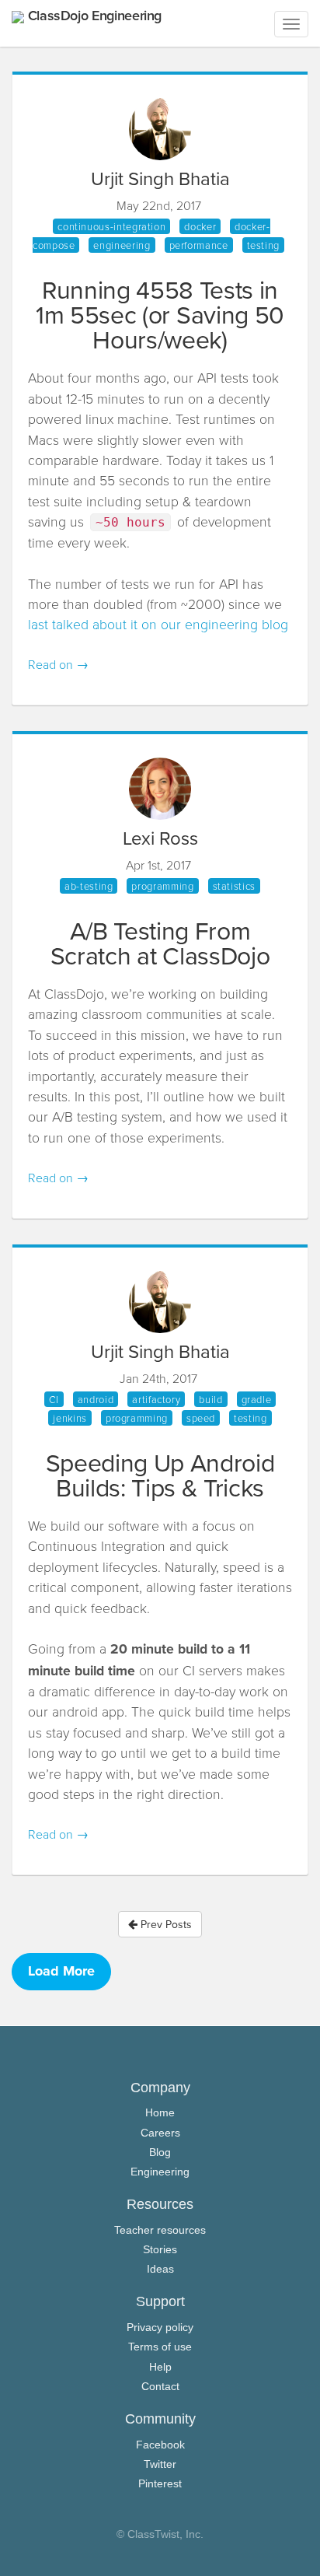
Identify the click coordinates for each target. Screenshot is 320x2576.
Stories (160, 2249)
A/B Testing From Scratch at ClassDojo (160, 942)
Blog (160, 2152)
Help (160, 2367)
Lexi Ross (160, 838)
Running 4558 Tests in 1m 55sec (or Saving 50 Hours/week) (160, 314)
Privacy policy (160, 2327)
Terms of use (160, 2347)
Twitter (160, 2464)
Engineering (160, 2172)
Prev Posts (165, 1924)
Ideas (160, 2269)
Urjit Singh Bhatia (160, 178)
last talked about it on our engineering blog (158, 624)
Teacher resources (160, 2230)
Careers (160, 2133)
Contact (160, 2386)
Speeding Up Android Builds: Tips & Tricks (160, 1474)
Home (160, 2112)
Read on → (58, 664)
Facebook (160, 2445)
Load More (61, 1971)
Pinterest (160, 2483)
